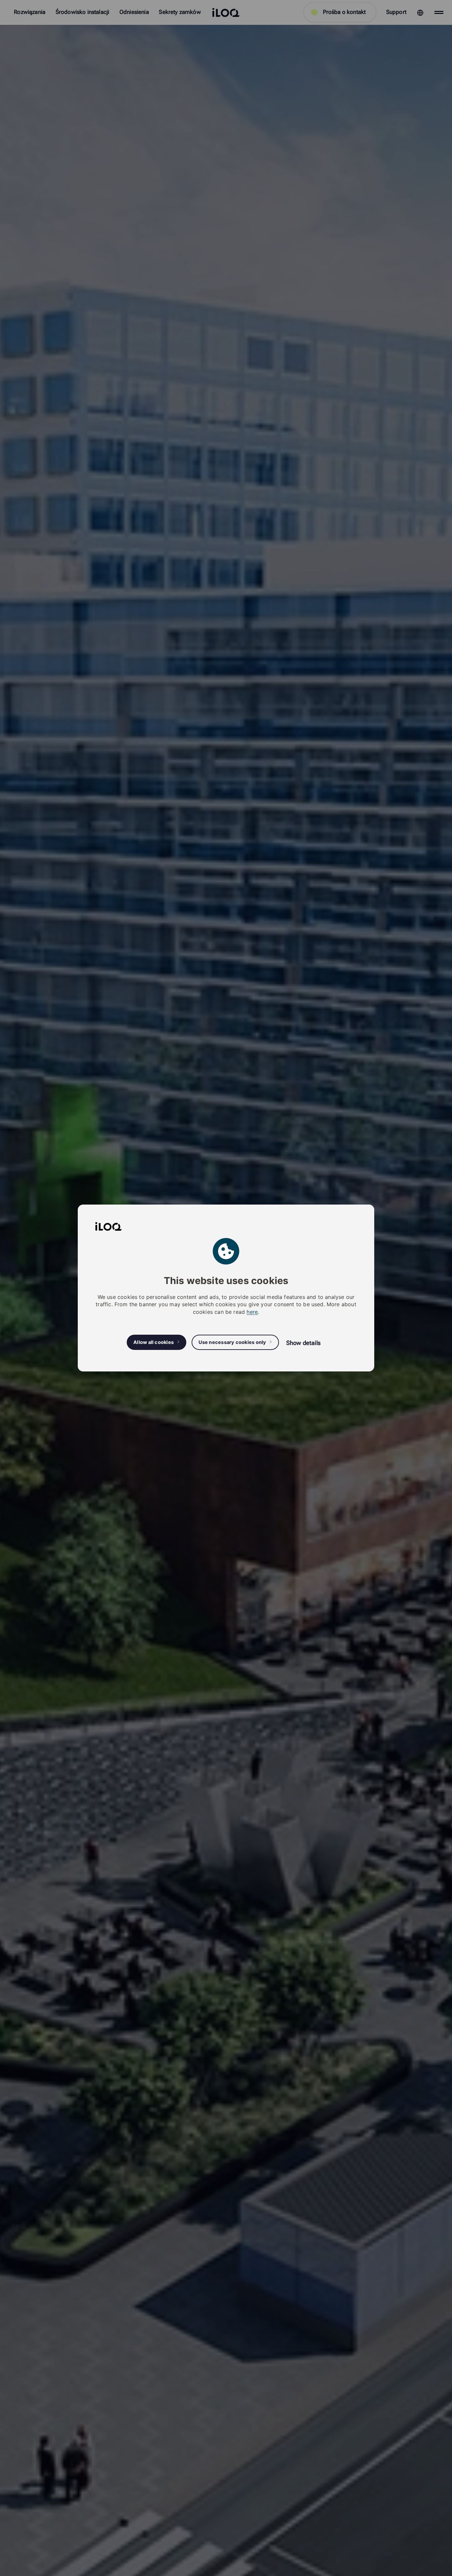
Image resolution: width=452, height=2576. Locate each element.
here (252, 1312)
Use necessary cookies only (232, 1342)
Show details (303, 1343)
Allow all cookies (154, 1342)
